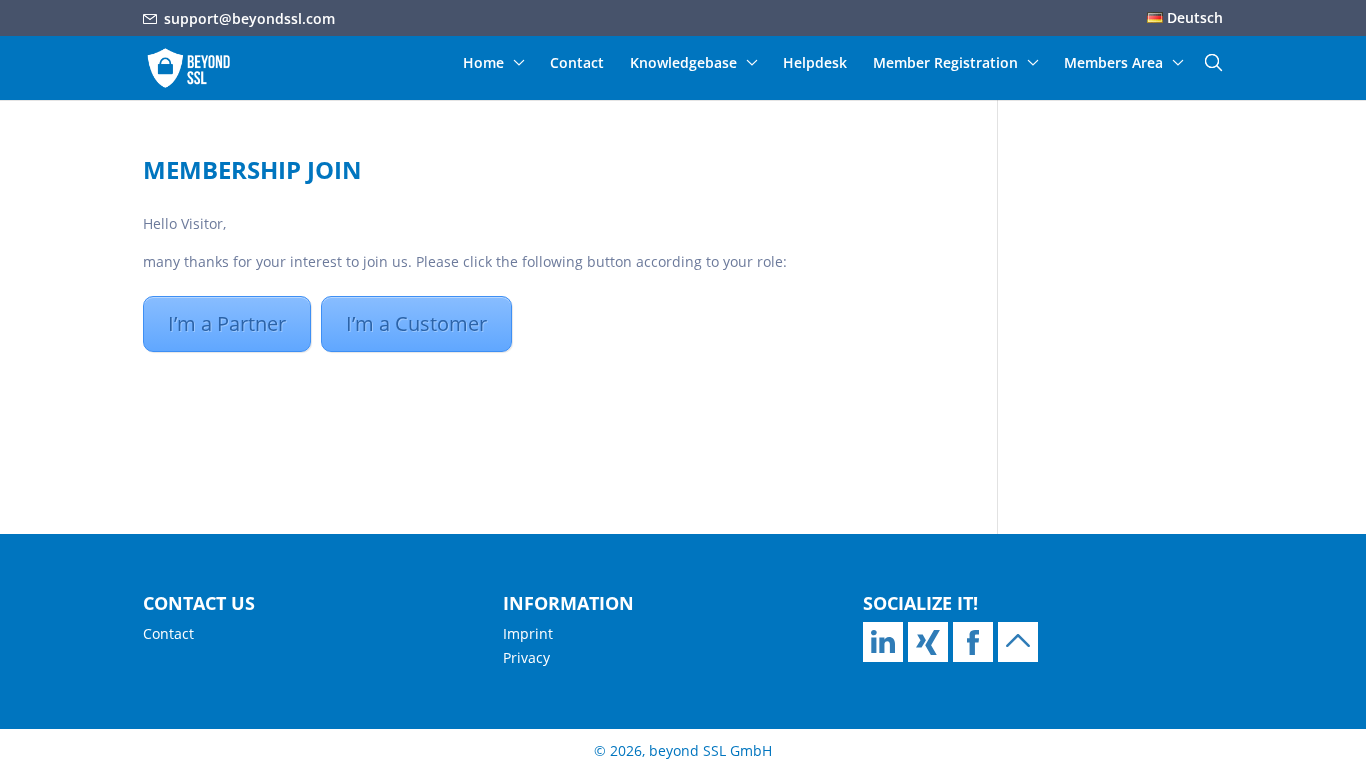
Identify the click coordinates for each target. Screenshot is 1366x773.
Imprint (528, 633)
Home (483, 64)
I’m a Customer (416, 323)
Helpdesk (815, 64)
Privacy (526, 657)
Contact (577, 64)
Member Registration (945, 64)
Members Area (1113, 64)
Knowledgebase (683, 64)
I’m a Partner (227, 323)
